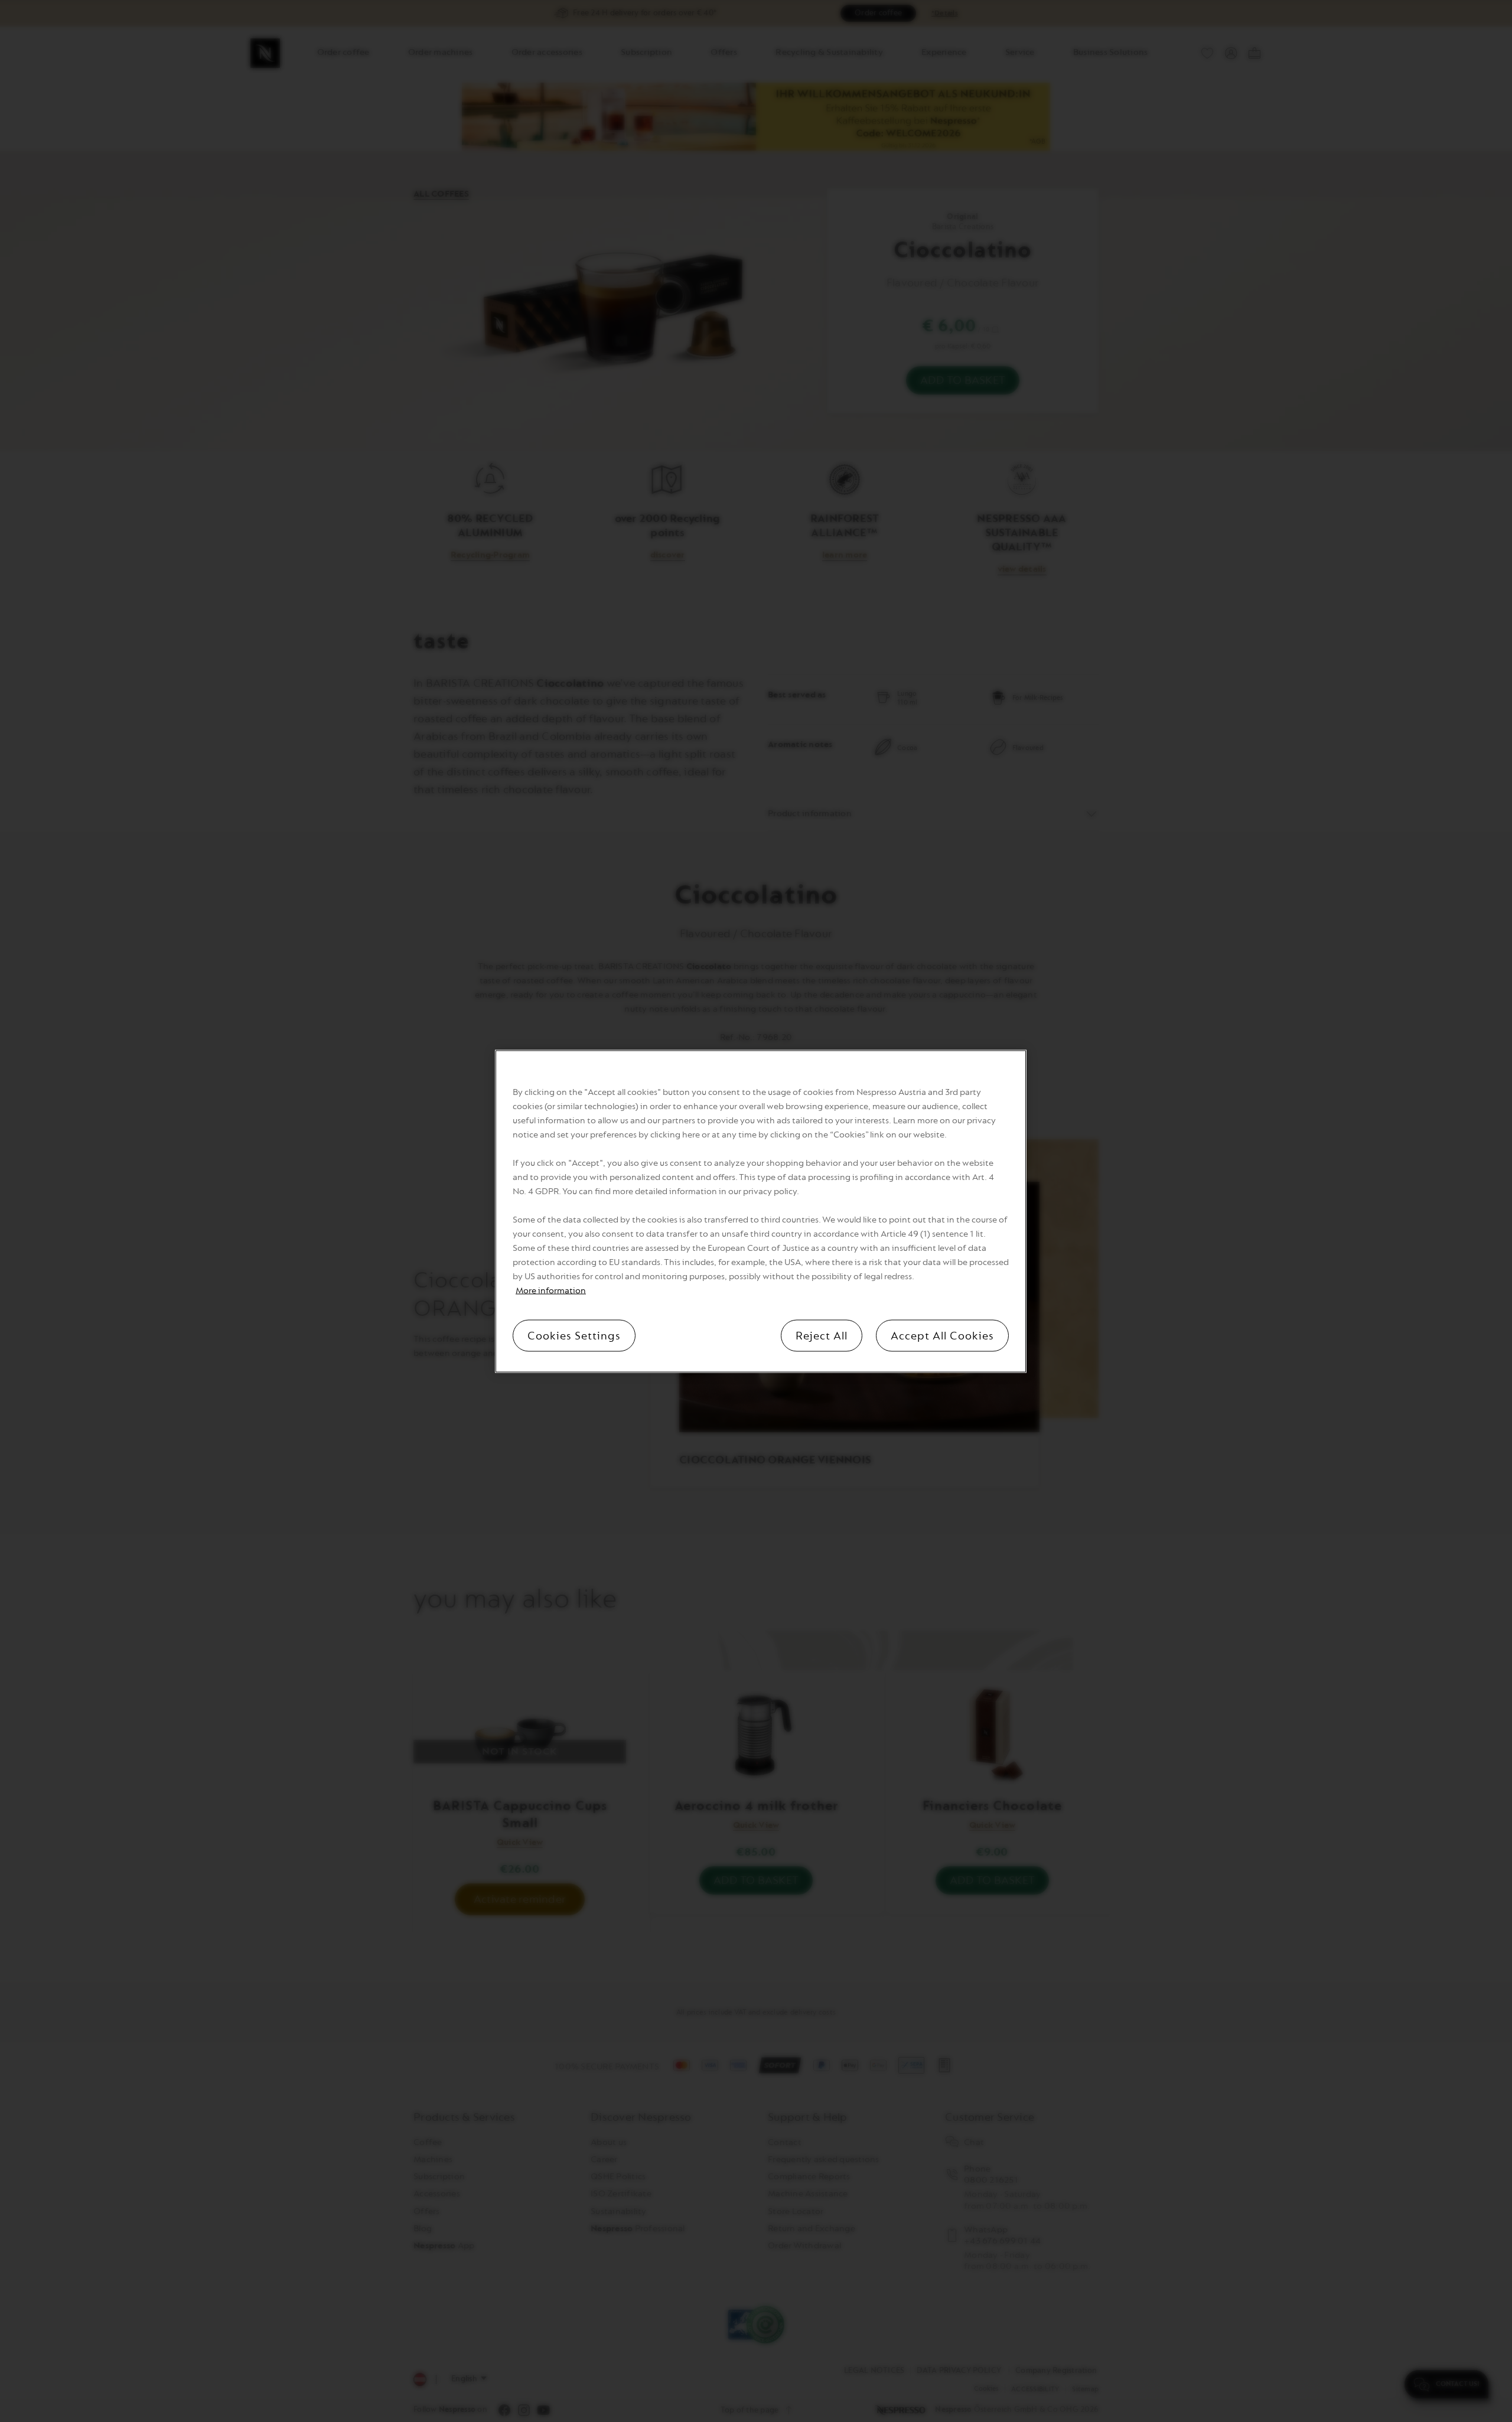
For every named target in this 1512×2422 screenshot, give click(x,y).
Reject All (822, 1335)
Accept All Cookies (942, 1335)
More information (551, 1290)
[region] (761, 1211)
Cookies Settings (574, 1335)
